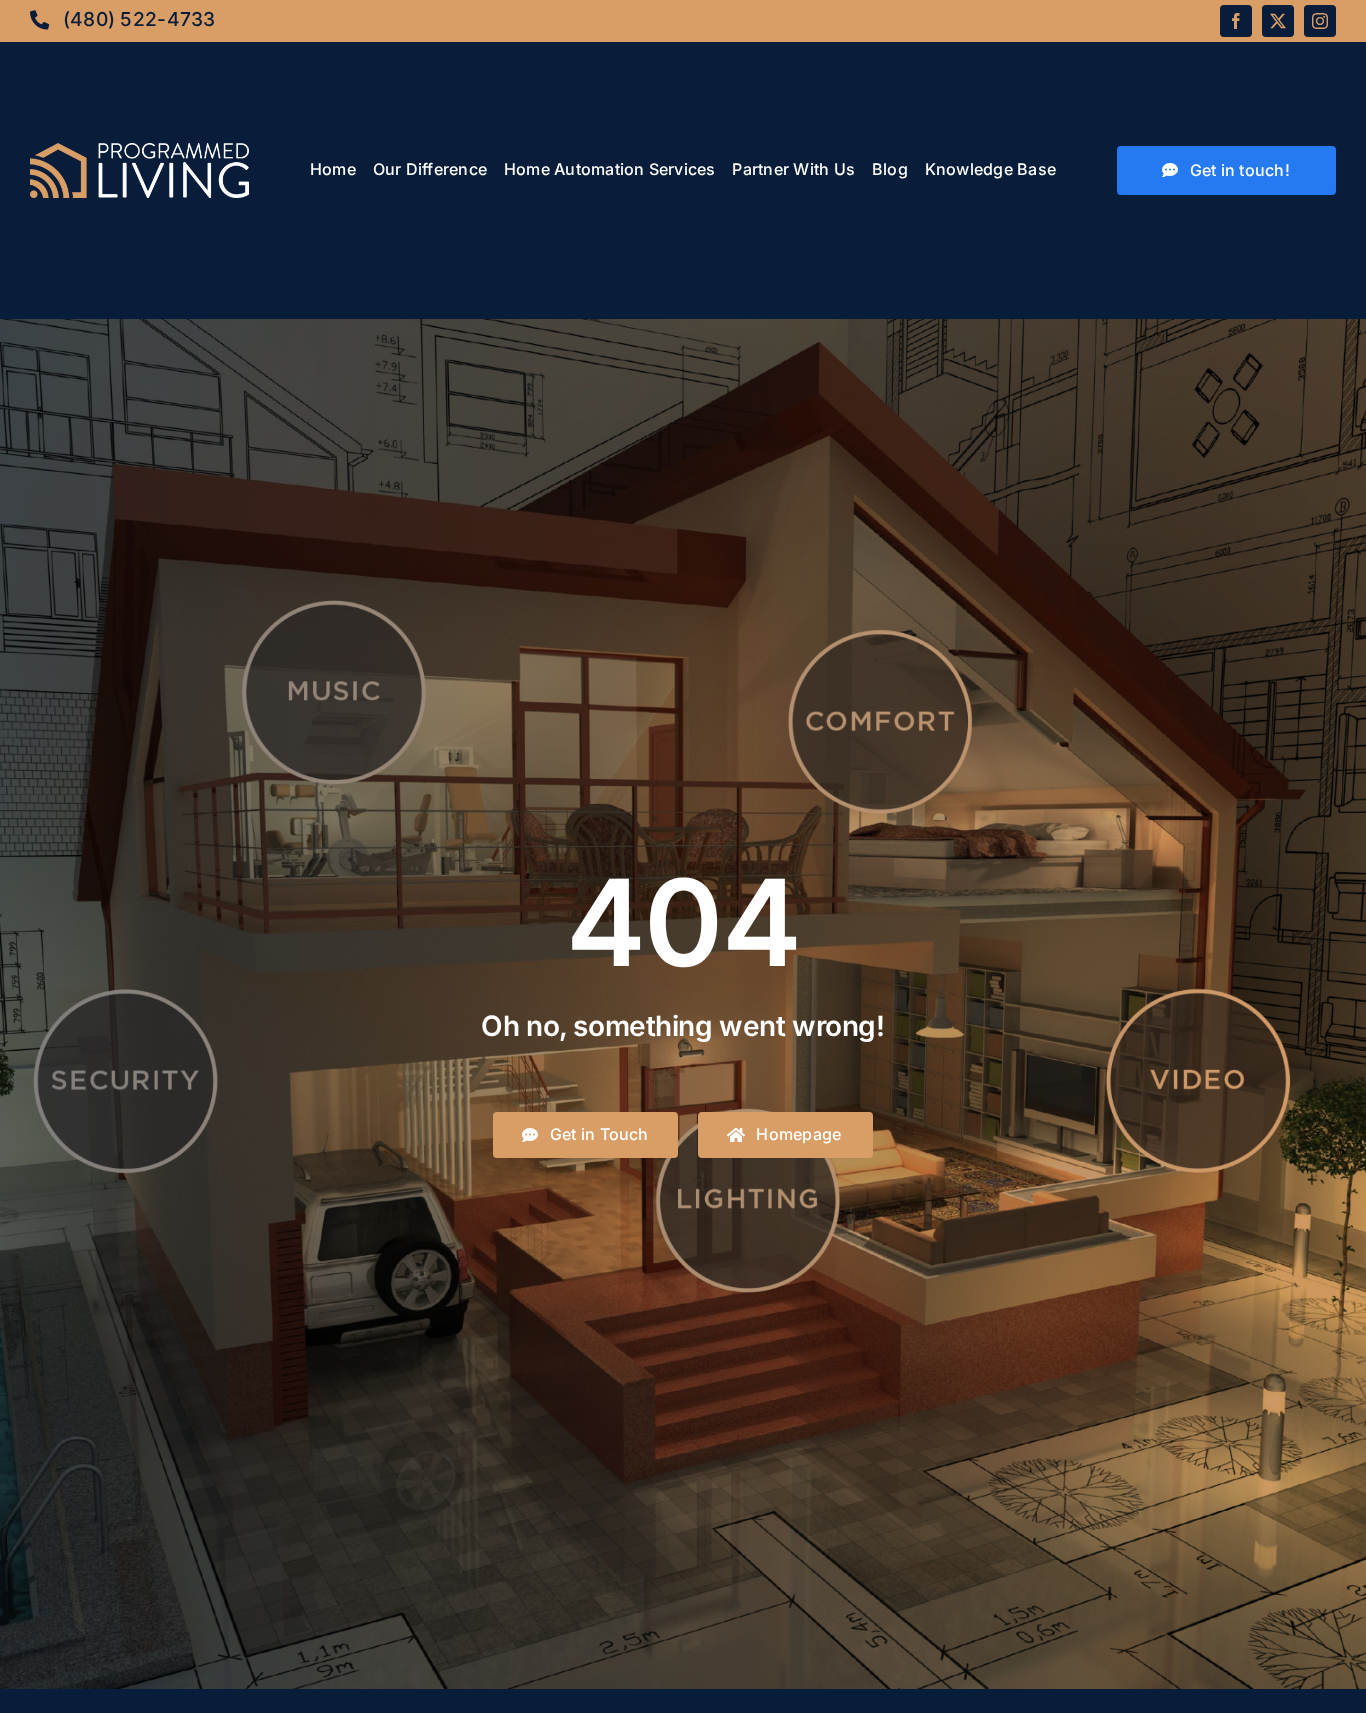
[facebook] (1236, 21)
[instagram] (1320, 21)
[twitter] (1278, 21)
